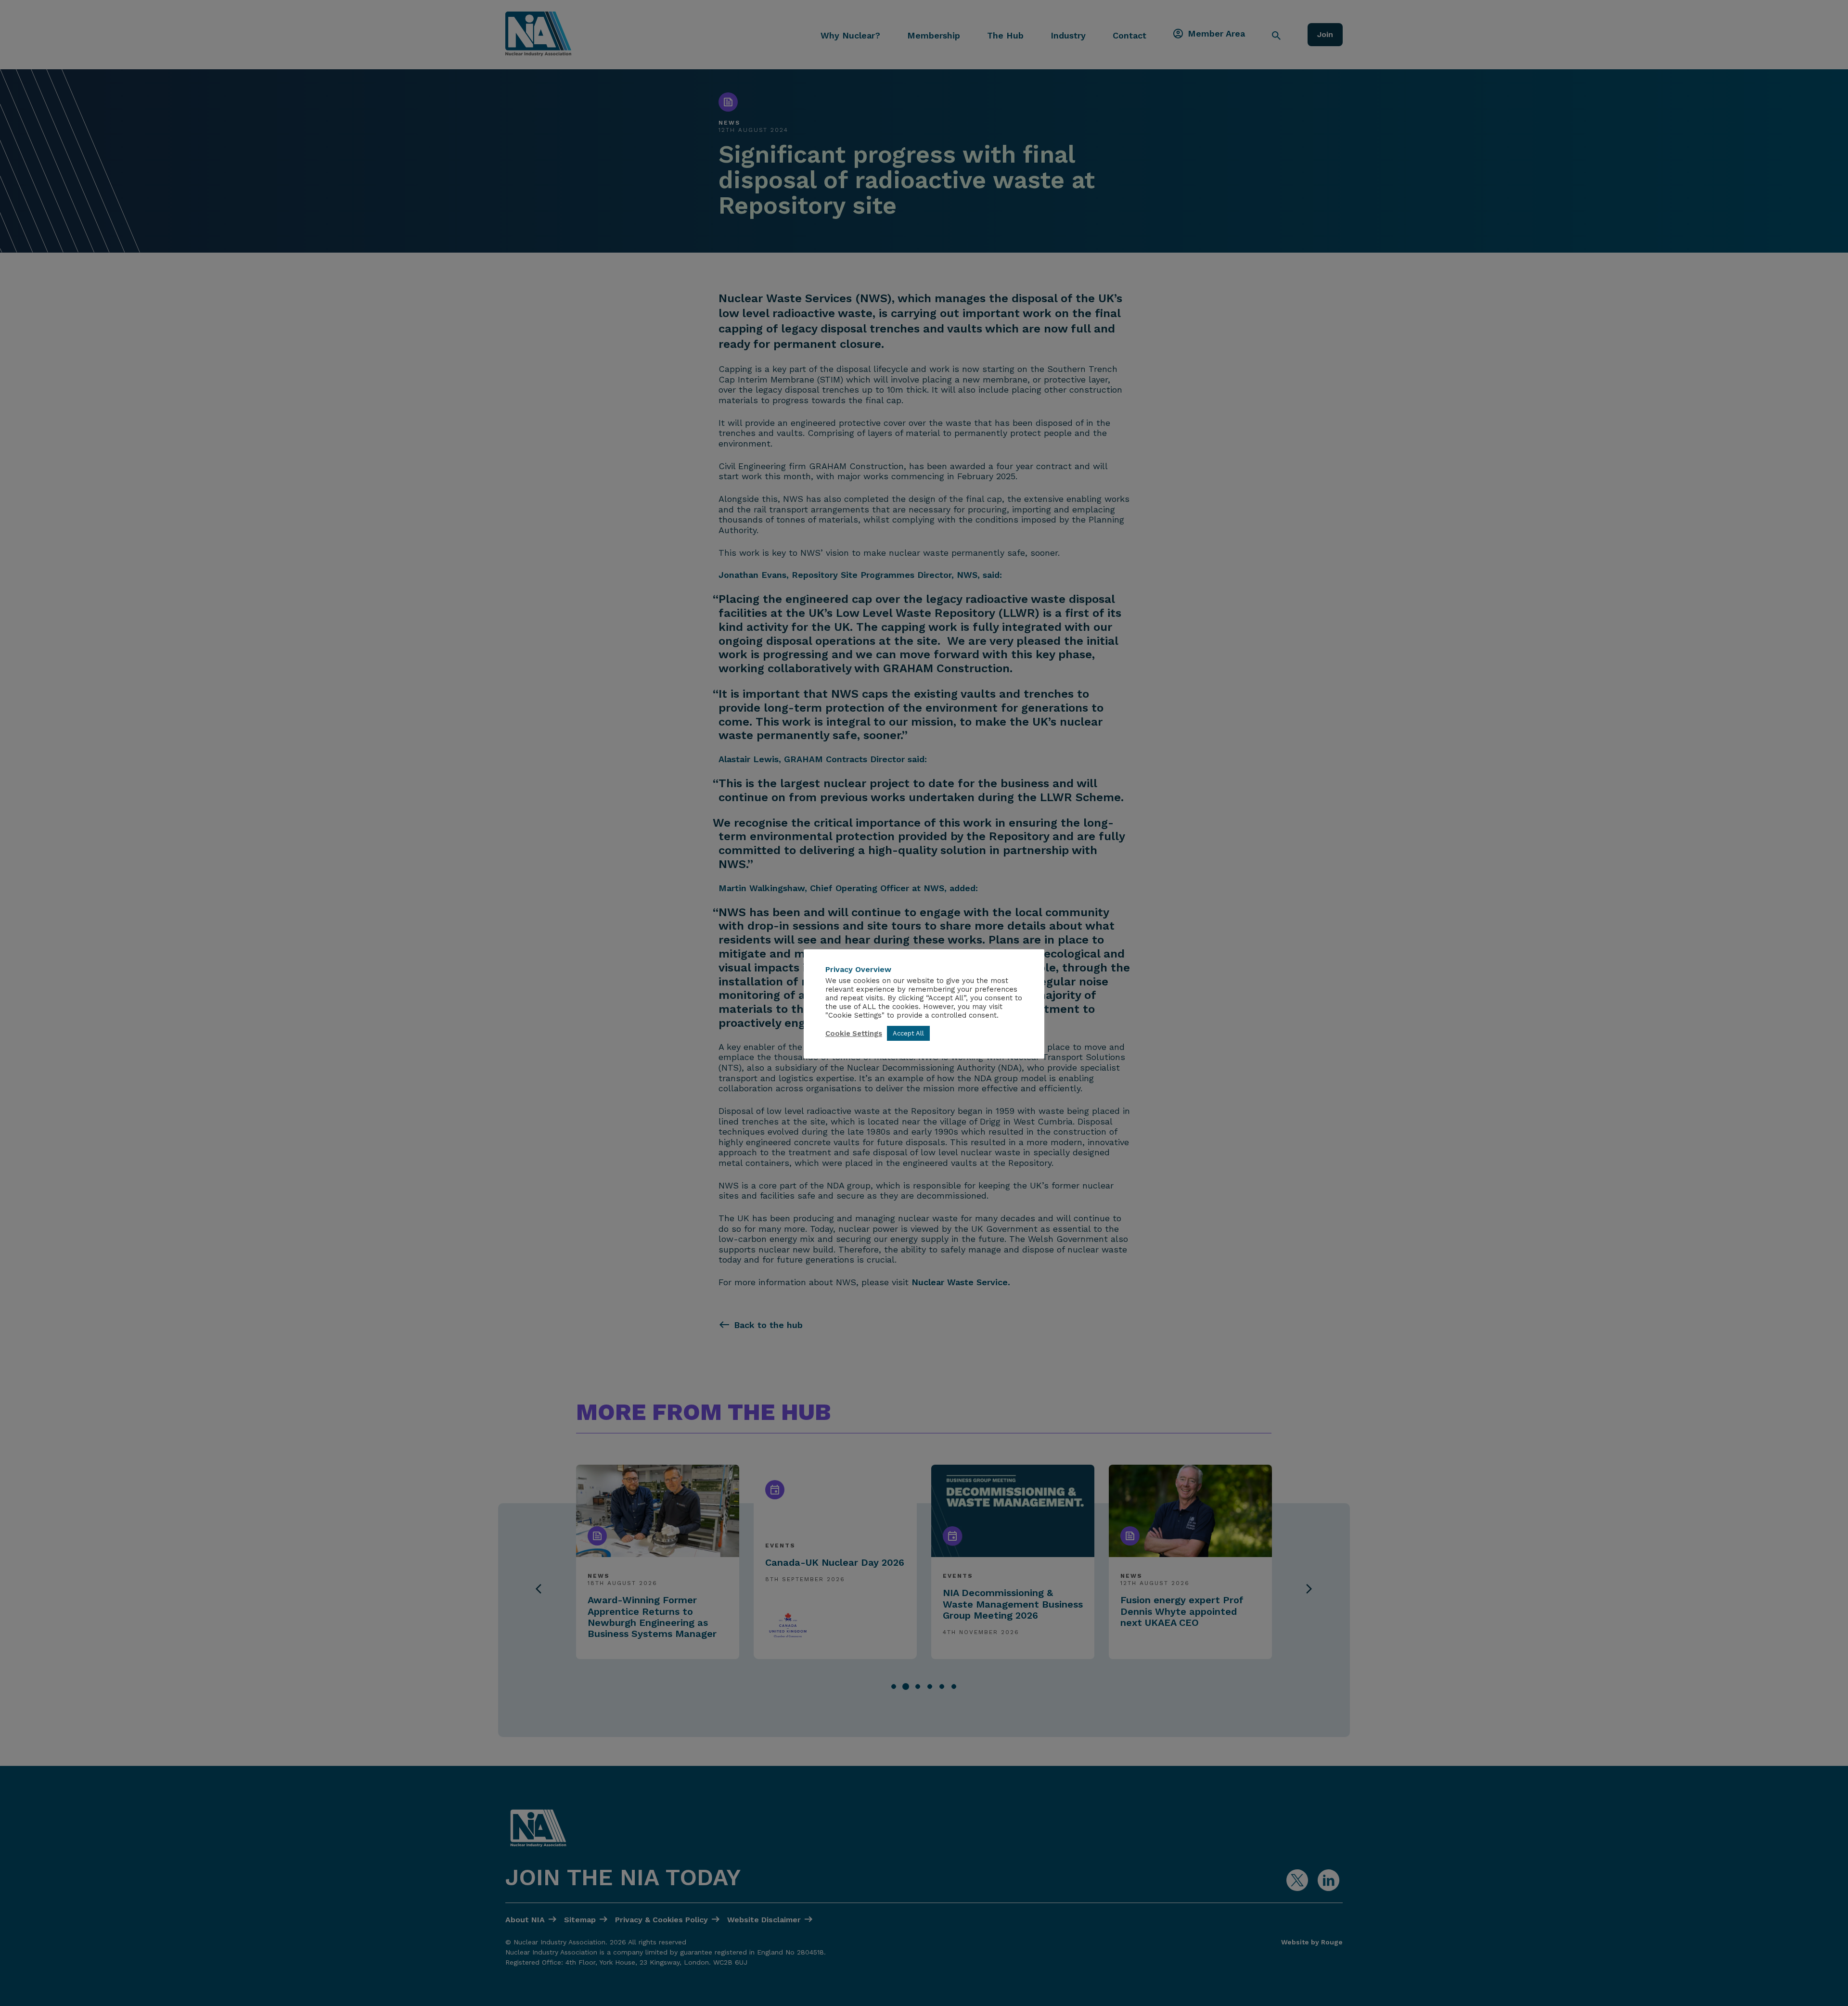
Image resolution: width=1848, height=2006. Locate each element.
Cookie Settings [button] (854, 1034)
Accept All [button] (908, 1033)
